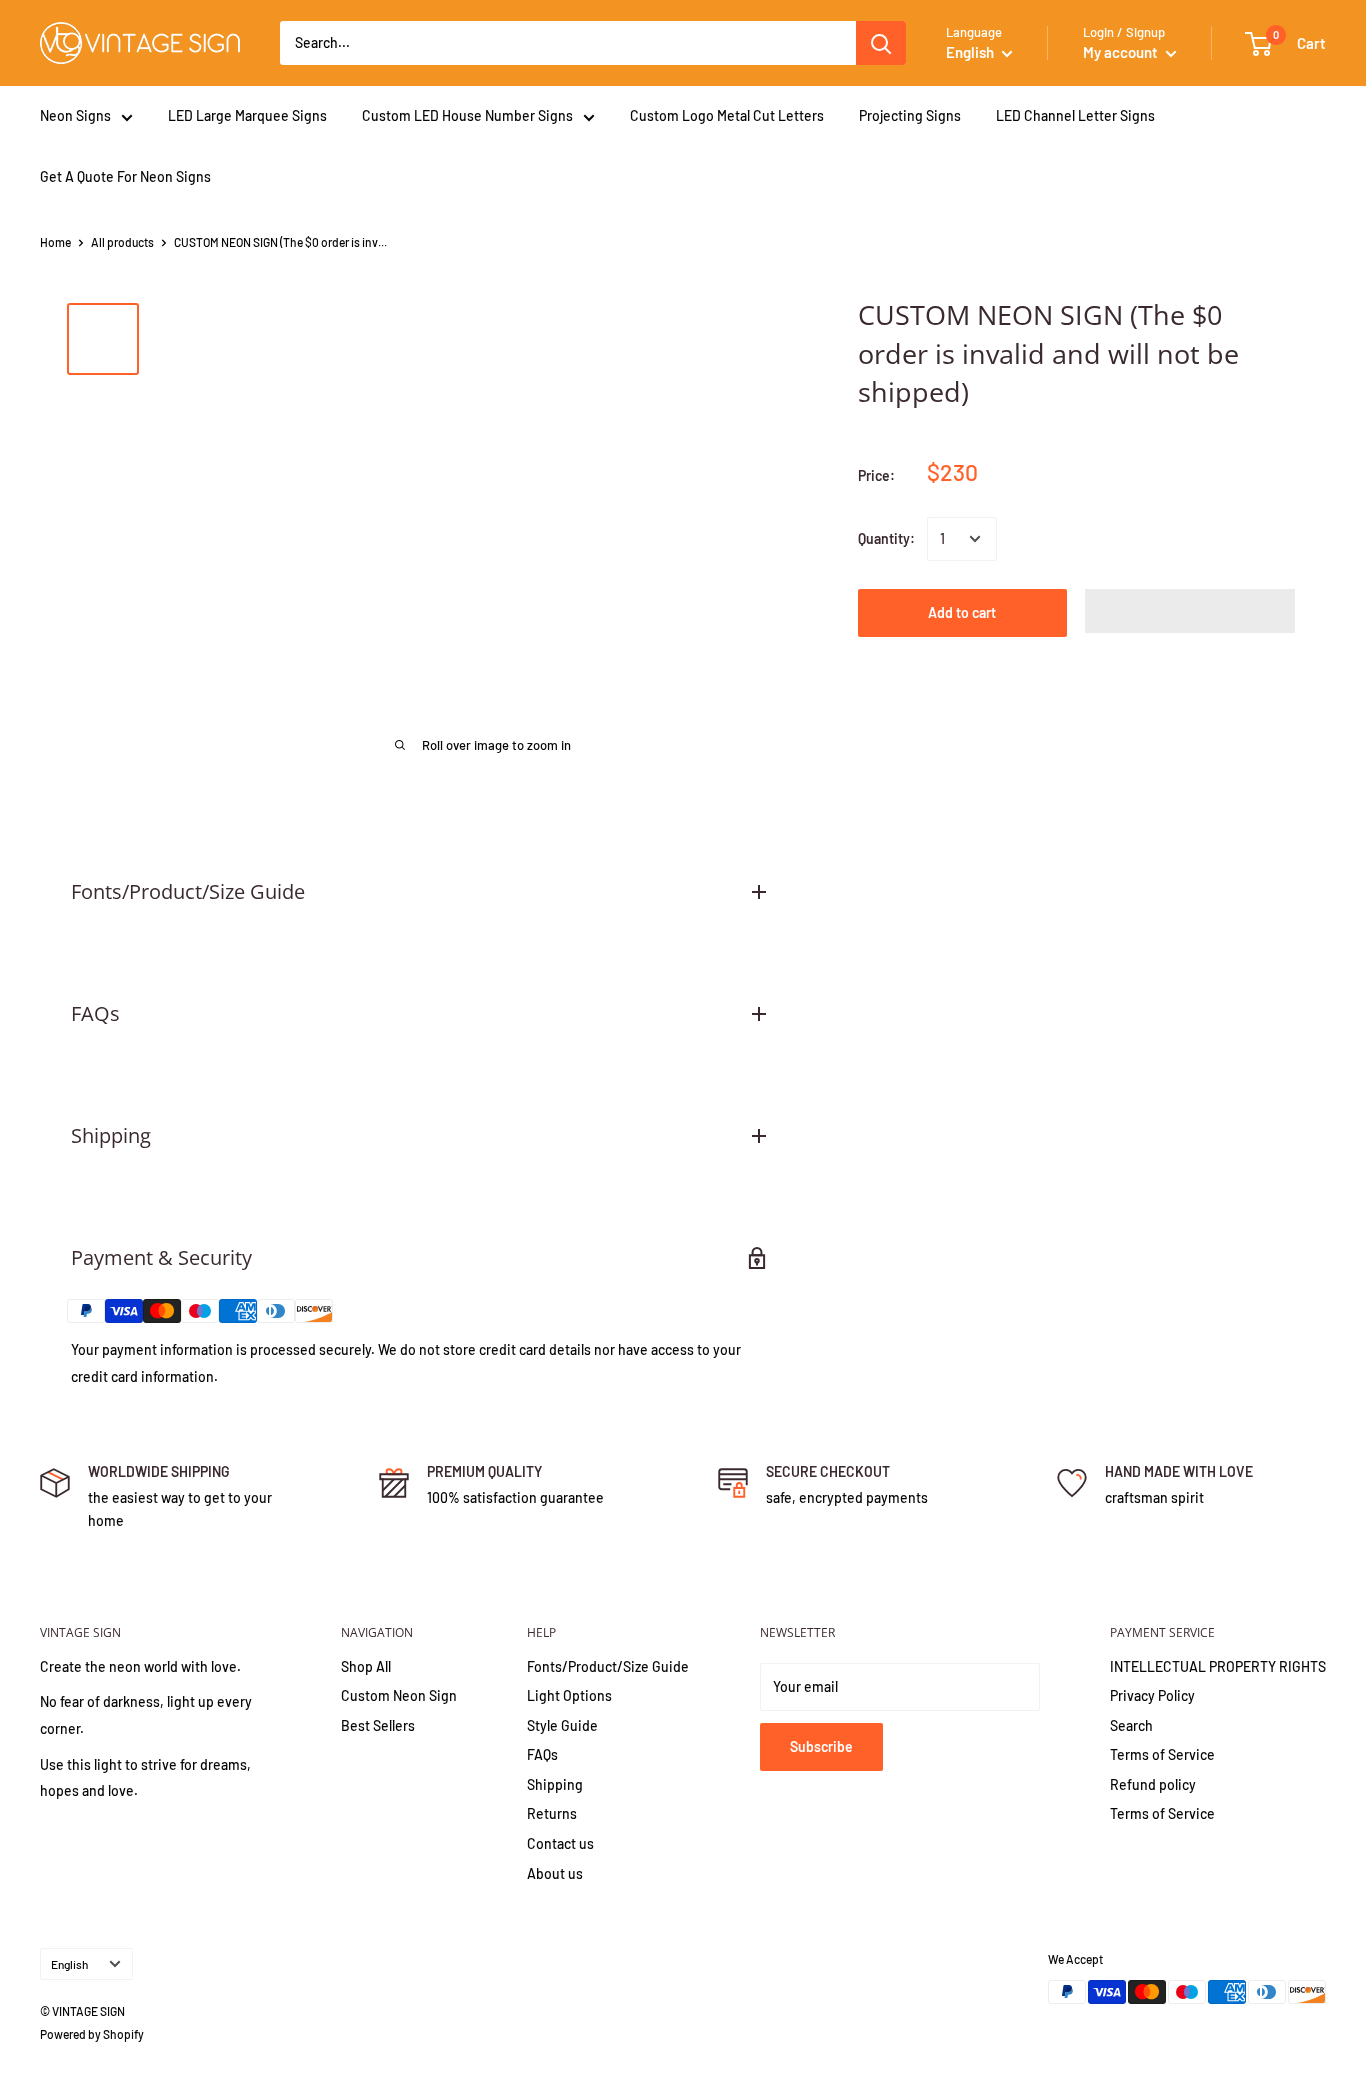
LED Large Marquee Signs (247, 115)
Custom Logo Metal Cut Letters (727, 115)
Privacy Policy (1152, 1695)
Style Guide (562, 1725)
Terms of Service (1162, 1754)
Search (1131, 1725)
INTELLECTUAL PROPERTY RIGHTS (1218, 1666)
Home (55, 242)
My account (1122, 52)
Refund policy (1153, 1784)
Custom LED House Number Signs (467, 115)
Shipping (555, 1784)
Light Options (569, 1695)
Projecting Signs (910, 115)
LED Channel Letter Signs (1075, 115)
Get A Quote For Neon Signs (125, 176)
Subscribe (821, 1746)
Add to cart (962, 612)
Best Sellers (378, 1725)
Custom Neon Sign (399, 1695)
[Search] (881, 43)
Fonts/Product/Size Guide (608, 1666)
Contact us (560, 1843)
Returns (552, 1813)
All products (122, 242)
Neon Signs (75, 115)
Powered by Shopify (92, 2034)
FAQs (542, 1754)
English (69, 1964)
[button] (1190, 611)
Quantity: (886, 538)
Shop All (366, 1666)
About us (555, 1873)
